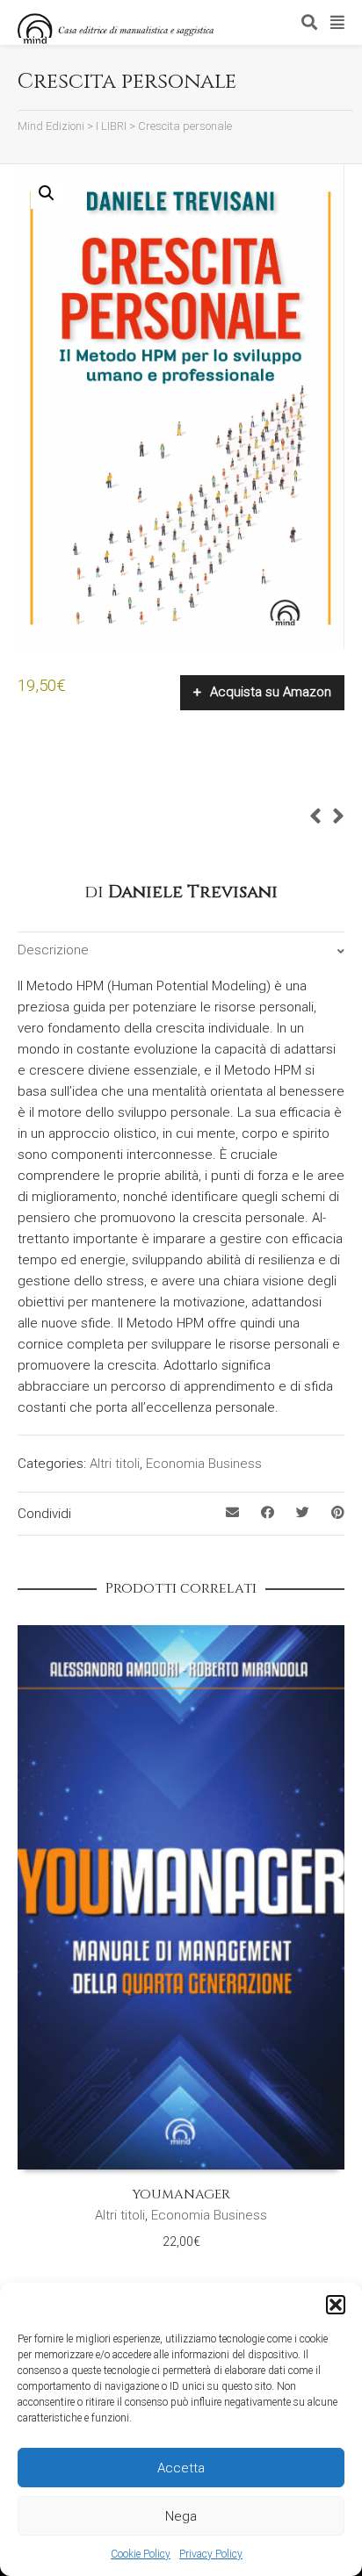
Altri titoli (115, 1464)
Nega (181, 2516)
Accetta (181, 2468)
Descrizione (53, 950)
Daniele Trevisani (193, 892)
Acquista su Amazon (271, 692)
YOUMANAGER (181, 2195)
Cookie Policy (141, 2554)
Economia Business (204, 1464)
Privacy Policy (211, 2554)
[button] (336, 2305)
